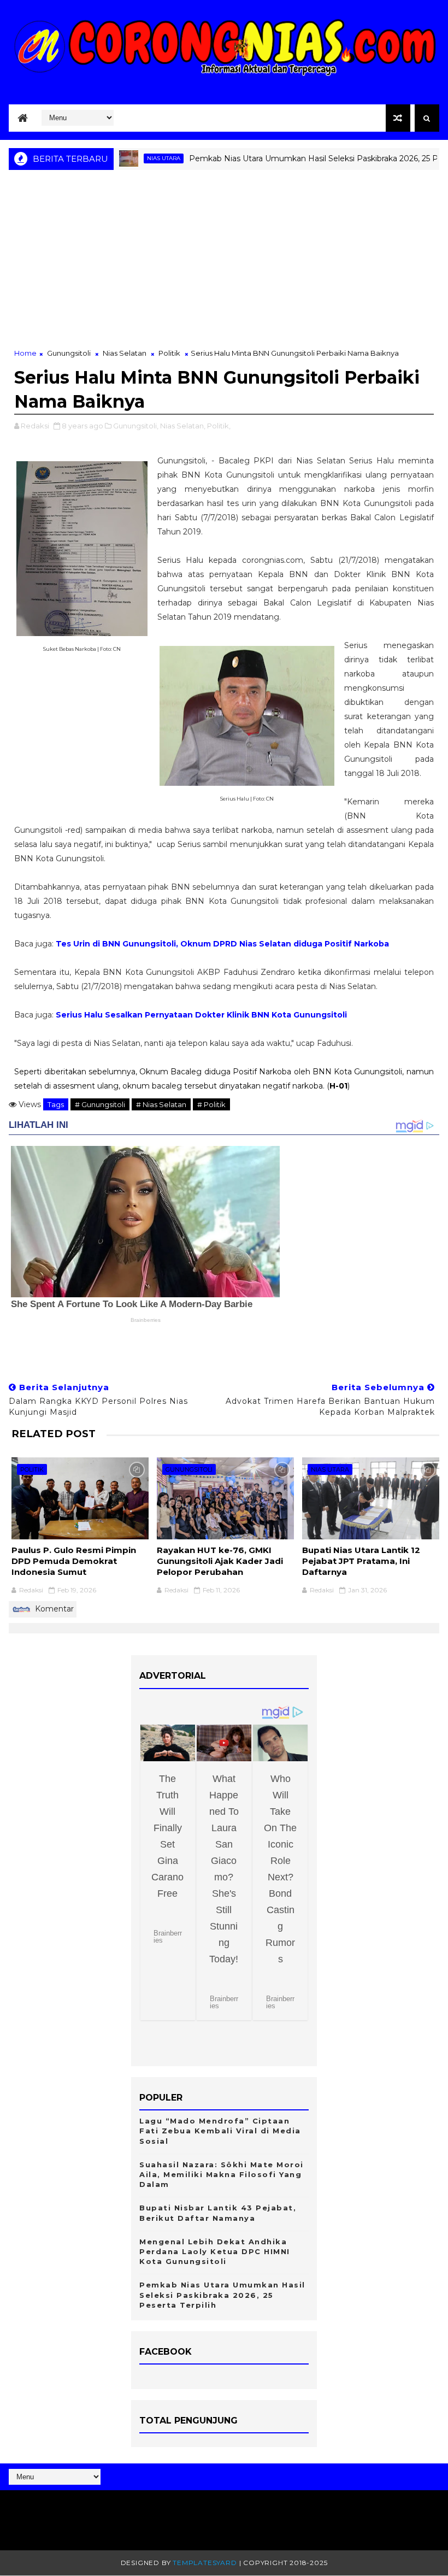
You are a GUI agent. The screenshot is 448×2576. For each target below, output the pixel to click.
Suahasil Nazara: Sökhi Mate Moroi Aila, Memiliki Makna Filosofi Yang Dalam (222, 2174)
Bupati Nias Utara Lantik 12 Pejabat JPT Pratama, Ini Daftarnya (361, 1561)
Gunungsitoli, (136, 426)
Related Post (54, 1434)
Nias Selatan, (183, 426)
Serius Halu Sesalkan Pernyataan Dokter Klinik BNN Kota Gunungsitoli (201, 1015)
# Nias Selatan (161, 1104)
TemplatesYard (205, 2563)
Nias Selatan (125, 353)
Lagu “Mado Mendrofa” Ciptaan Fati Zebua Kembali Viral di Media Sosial (220, 2131)
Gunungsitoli (69, 353)
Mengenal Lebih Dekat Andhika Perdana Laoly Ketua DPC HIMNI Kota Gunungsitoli (215, 2251)
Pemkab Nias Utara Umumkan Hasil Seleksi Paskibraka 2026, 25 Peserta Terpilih (222, 2295)
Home (25, 353)
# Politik (211, 1104)
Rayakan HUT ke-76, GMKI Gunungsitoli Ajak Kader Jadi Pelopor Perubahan (220, 1561)
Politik (169, 353)
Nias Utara (125, 158)
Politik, (219, 426)
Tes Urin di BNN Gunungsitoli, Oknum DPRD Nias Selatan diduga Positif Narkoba (222, 944)
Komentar (53, 1609)
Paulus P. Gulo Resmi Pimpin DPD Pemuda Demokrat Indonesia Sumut (74, 1561)
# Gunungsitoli (100, 1104)
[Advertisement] (224, 266)
